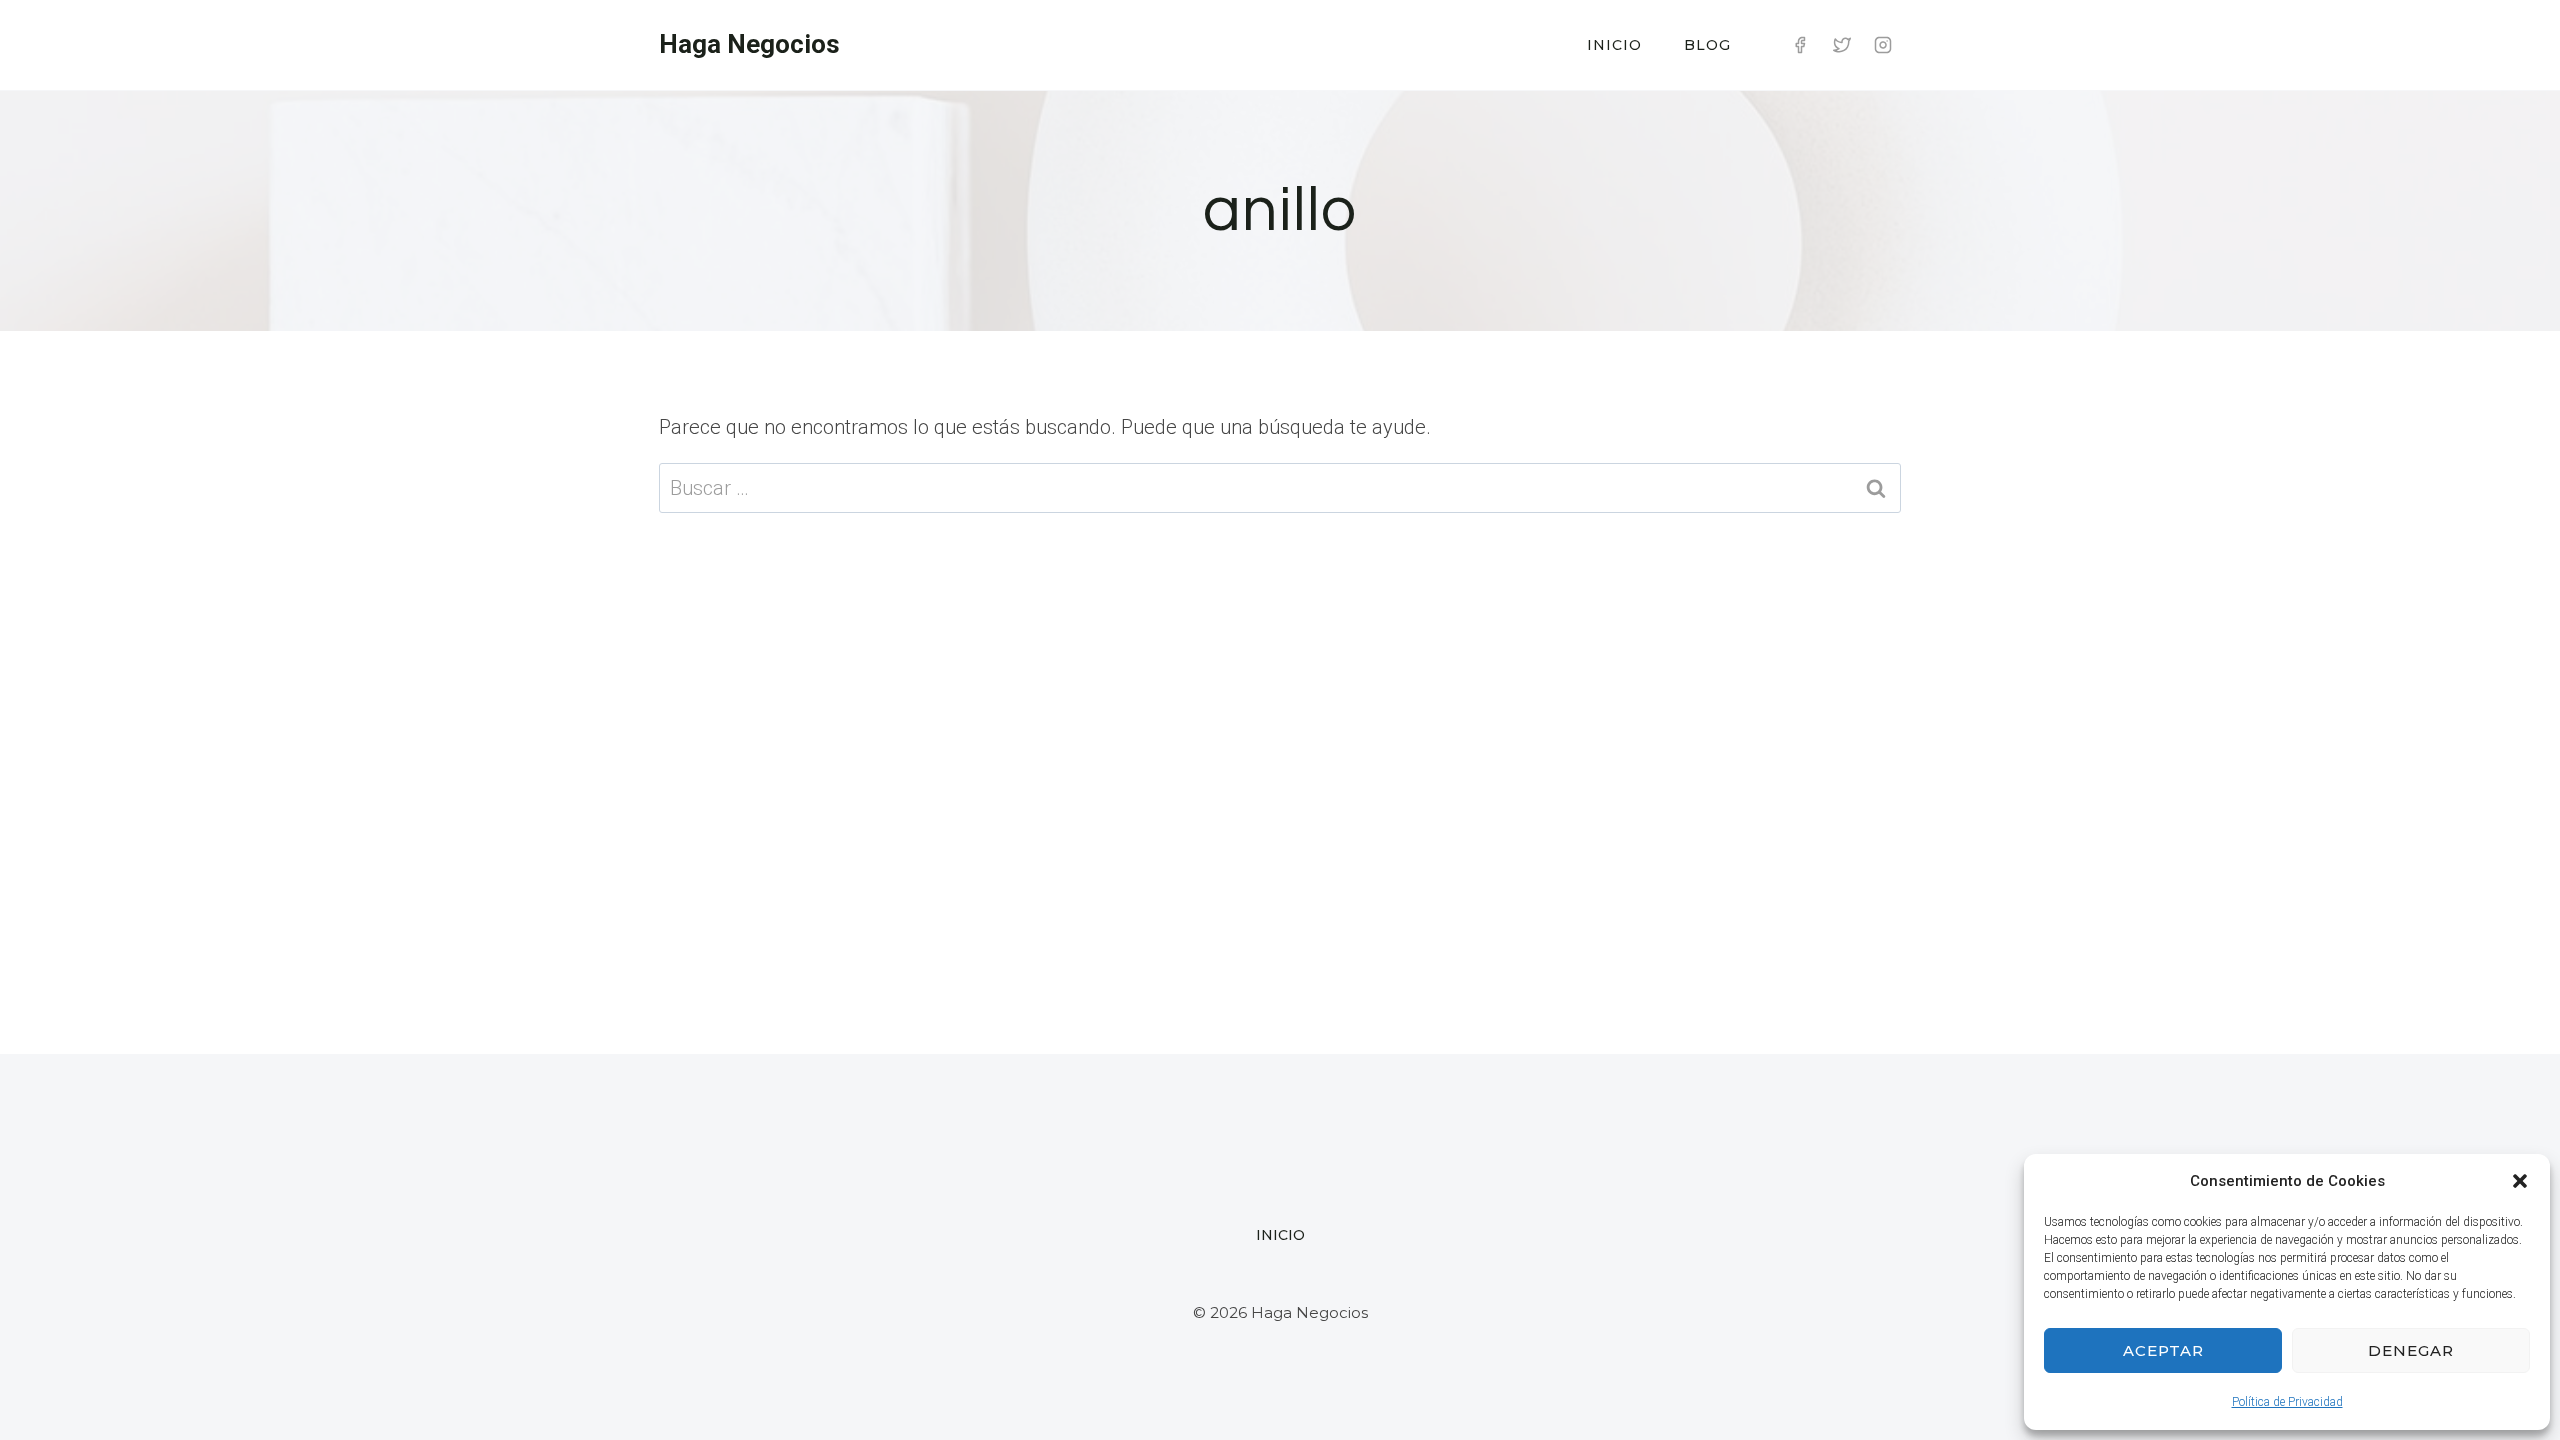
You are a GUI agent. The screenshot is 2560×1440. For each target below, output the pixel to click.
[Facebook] (1800, 45)
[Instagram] (1883, 45)
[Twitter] (1842, 45)
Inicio (1614, 45)
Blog (1707, 45)
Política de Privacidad (2287, 1402)
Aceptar (2163, 1350)
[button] (2520, 1181)
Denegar (2411, 1350)
